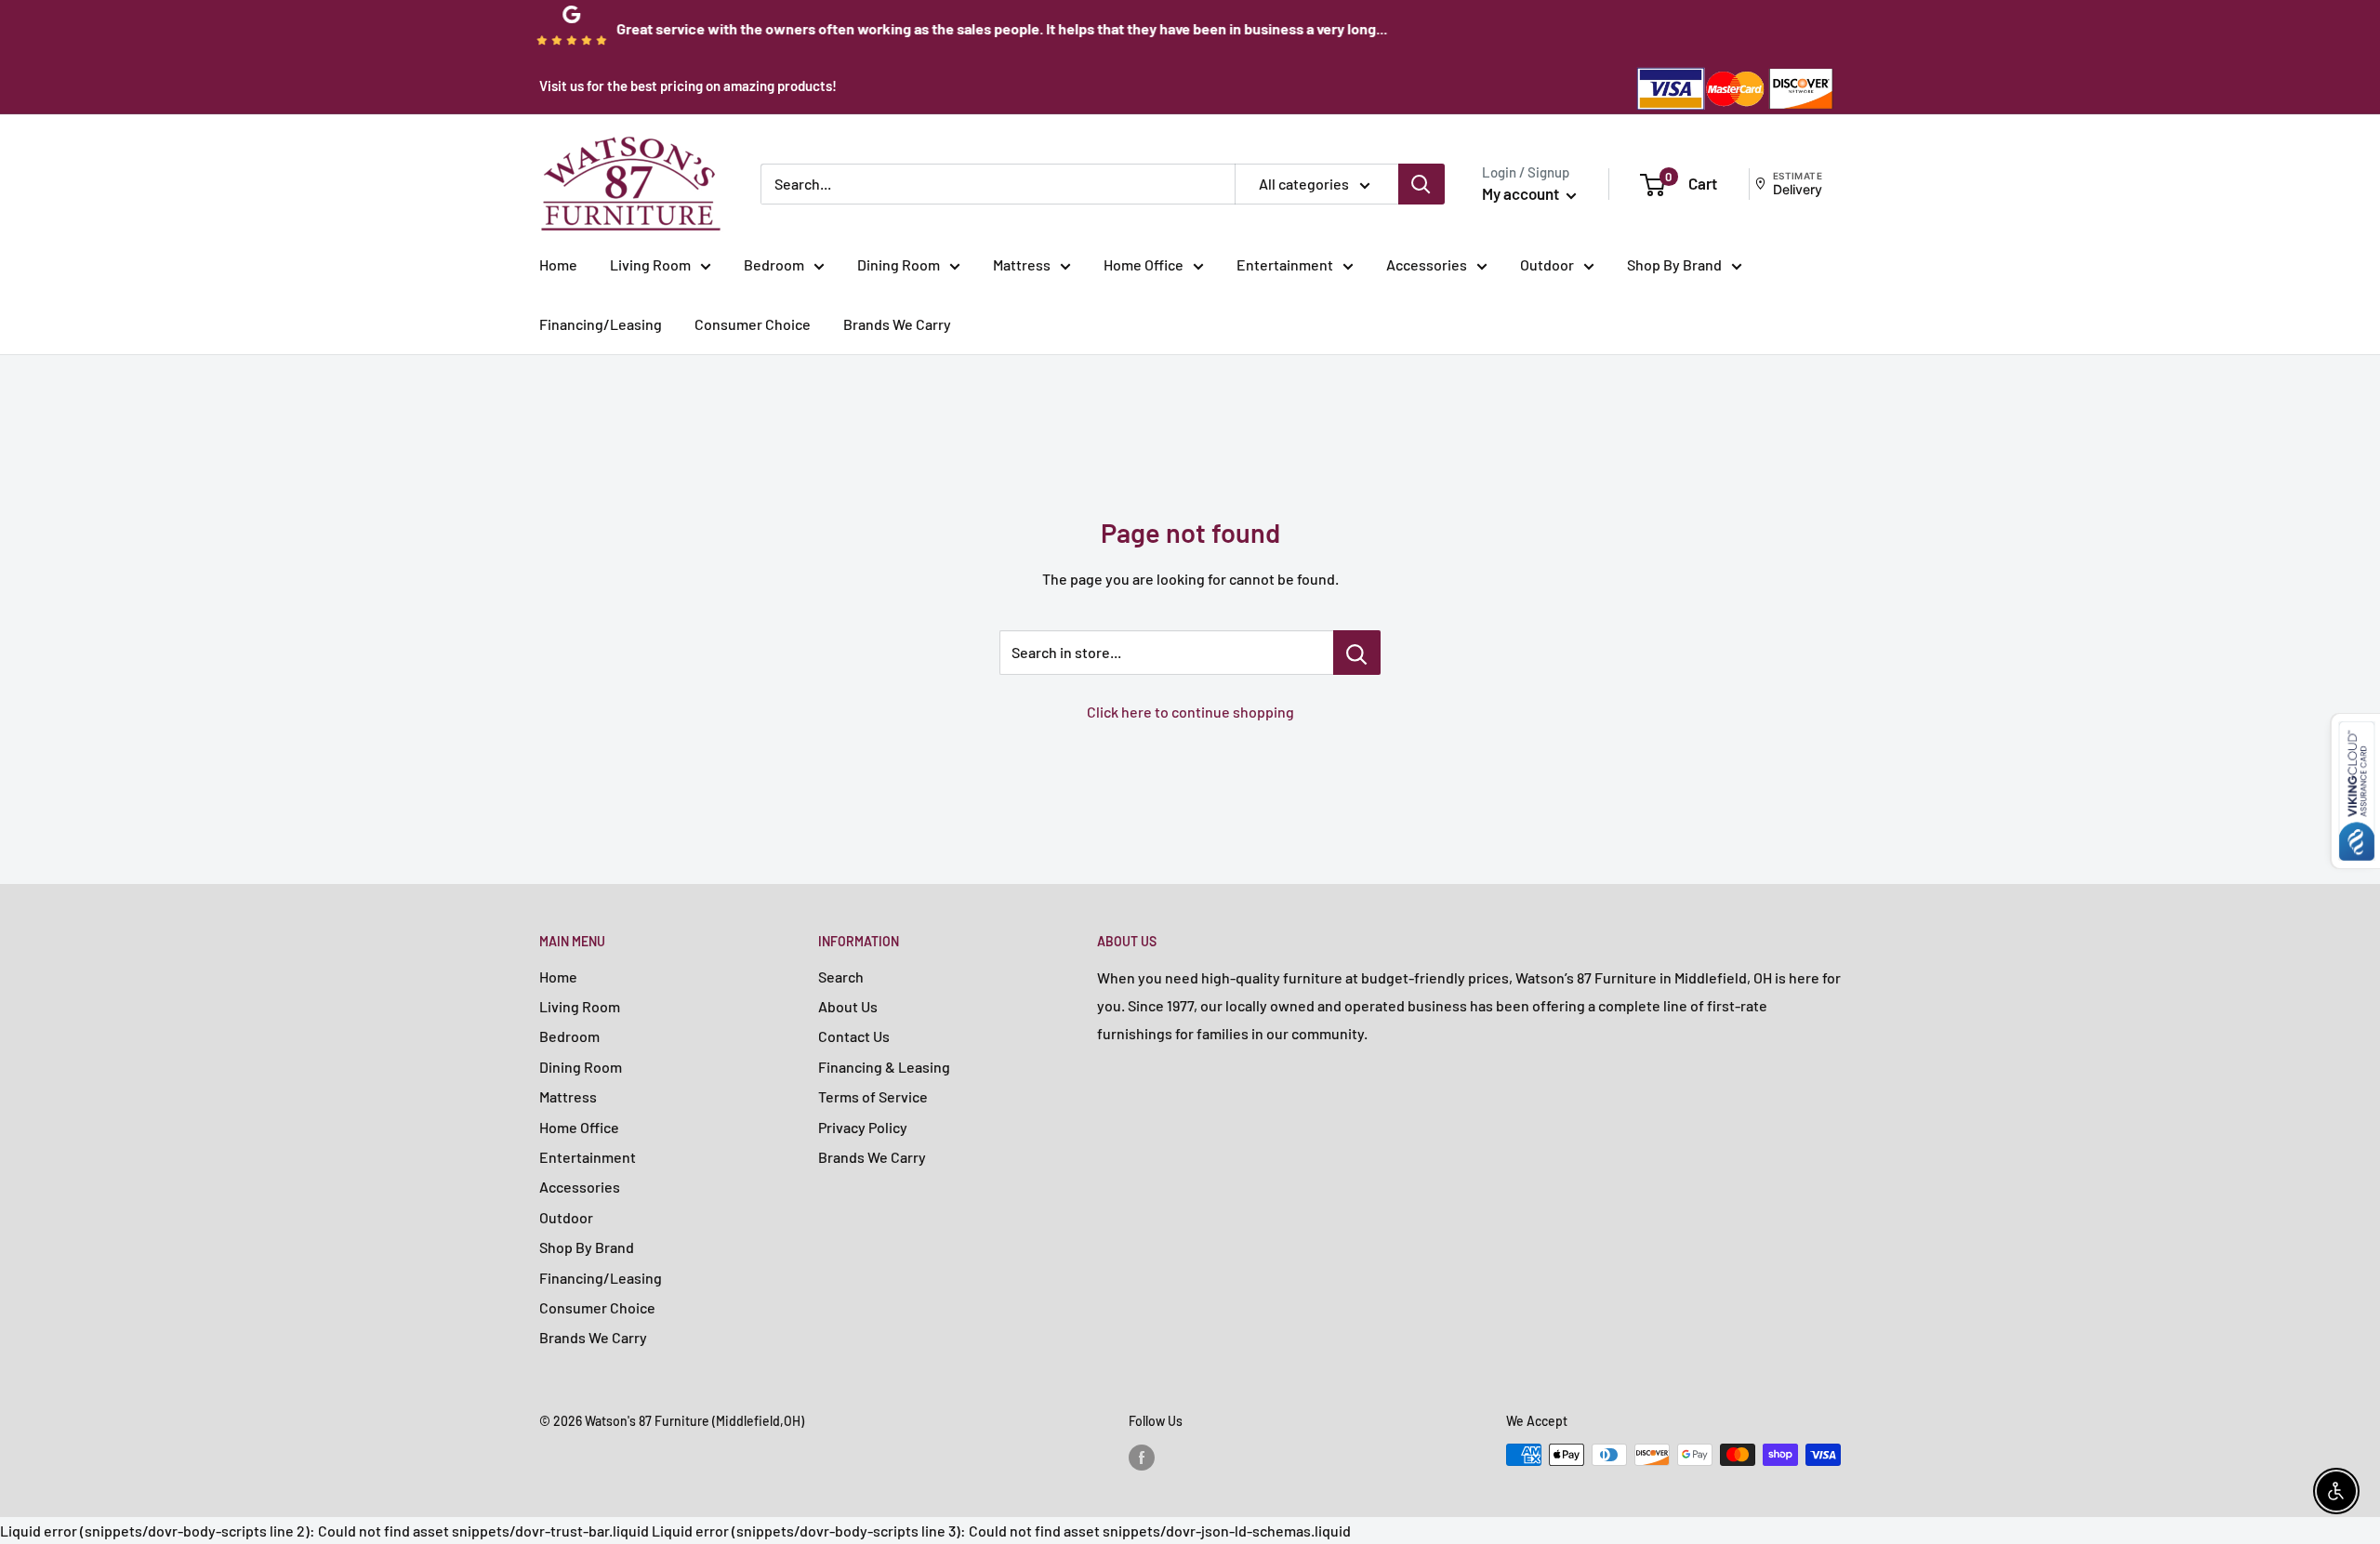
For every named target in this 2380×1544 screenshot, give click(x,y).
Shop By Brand (1674, 264)
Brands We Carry (897, 324)
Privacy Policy (863, 1127)
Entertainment (1285, 264)
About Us (848, 1006)
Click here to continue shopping (1190, 712)
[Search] (1421, 184)
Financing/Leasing (601, 324)
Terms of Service (873, 1096)
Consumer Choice (753, 324)
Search (841, 977)
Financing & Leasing (884, 1067)
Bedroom (774, 264)
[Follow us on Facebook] (1142, 1457)
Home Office (1144, 264)
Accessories (1427, 264)
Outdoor (1547, 264)
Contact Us (854, 1036)
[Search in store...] (1357, 653)
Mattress (1022, 264)
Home (558, 264)
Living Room (650, 264)
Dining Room (899, 264)
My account (1522, 193)
